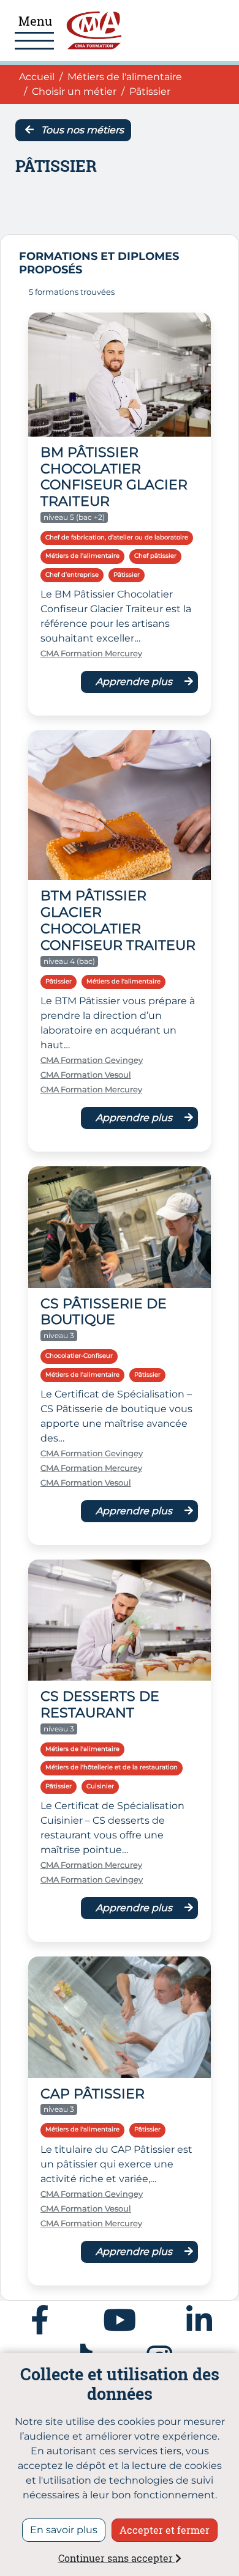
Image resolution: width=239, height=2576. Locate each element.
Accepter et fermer (165, 2530)
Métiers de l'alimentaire (125, 77)
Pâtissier (127, 575)
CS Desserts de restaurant (100, 1704)
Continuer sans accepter (117, 2558)
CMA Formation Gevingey (92, 1060)
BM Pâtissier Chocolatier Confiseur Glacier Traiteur (114, 477)
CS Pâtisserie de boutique (104, 1312)
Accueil (37, 76)
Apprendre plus (135, 682)
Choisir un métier (74, 91)
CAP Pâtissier (93, 2093)
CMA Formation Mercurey (91, 653)
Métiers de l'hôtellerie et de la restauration (112, 1767)
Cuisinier (100, 1786)
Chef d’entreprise (72, 575)
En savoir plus (64, 2530)
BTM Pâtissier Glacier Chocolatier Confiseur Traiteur (118, 920)
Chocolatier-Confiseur (79, 1356)
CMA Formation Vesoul (86, 1075)
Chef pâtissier (155, 556)
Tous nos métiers (81, 130)
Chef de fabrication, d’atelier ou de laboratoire (117, 537)
